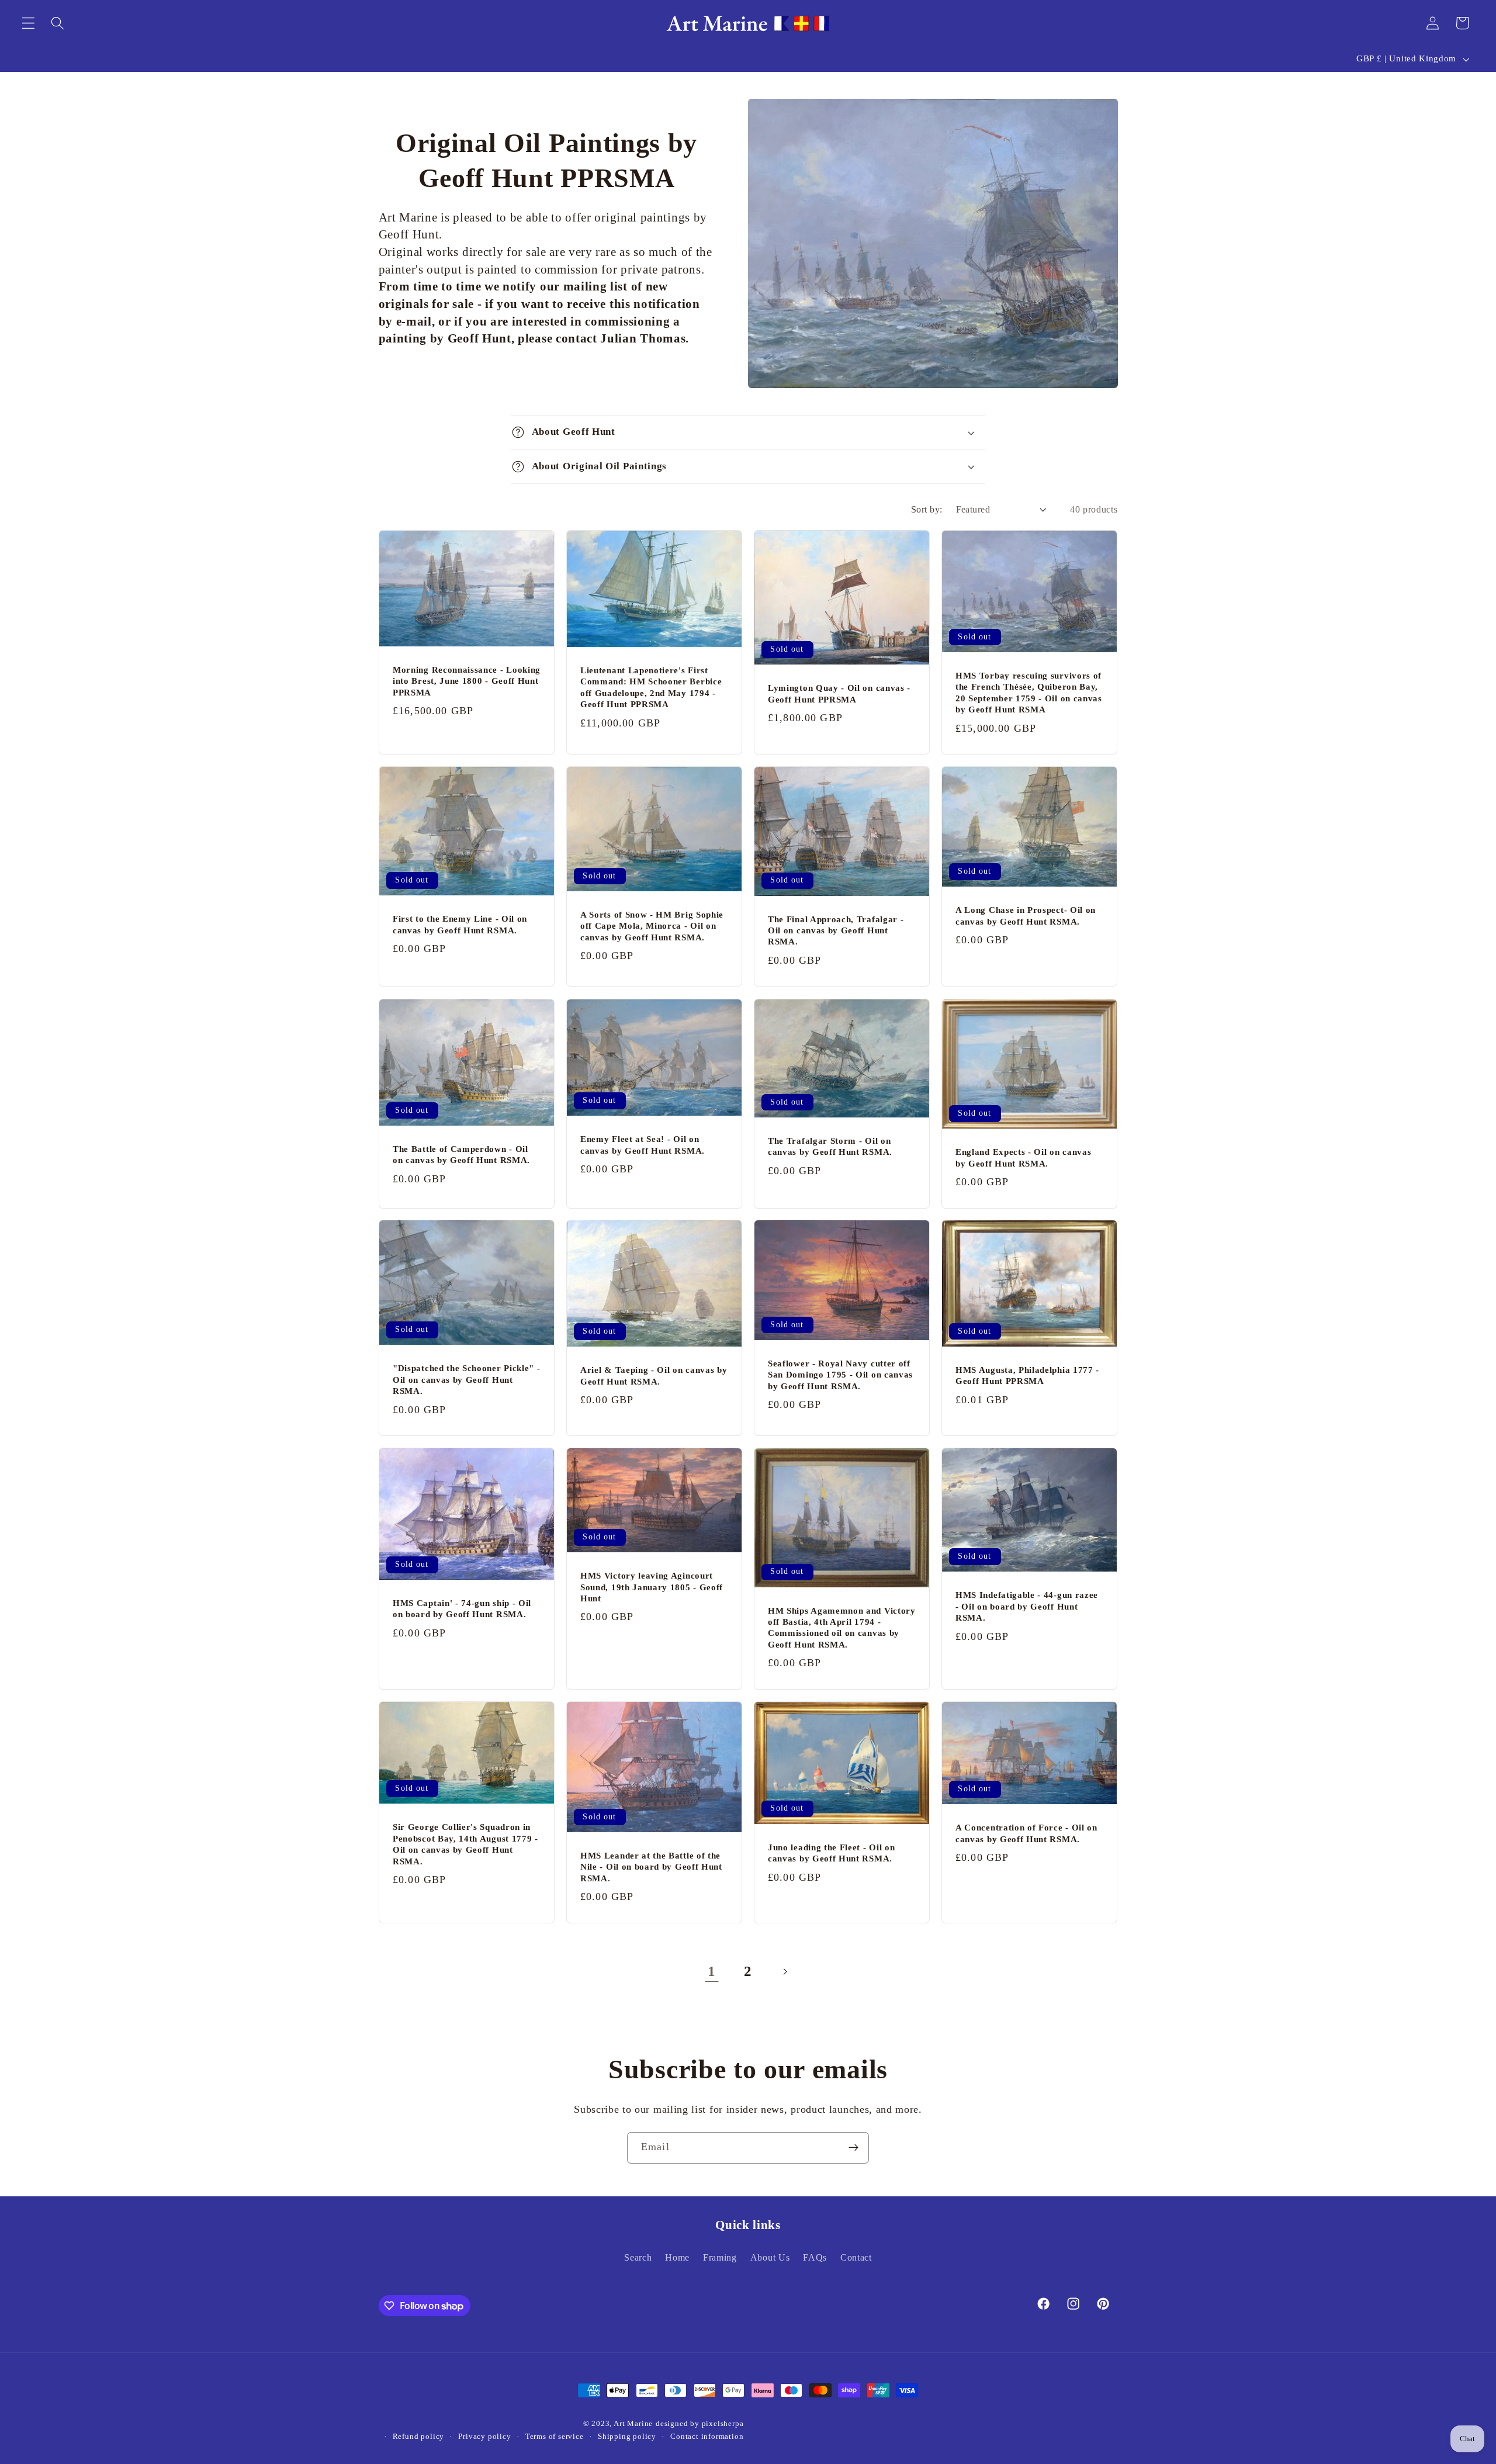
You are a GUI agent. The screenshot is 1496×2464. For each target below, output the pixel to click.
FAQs (815, 2257)
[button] (28, 23)
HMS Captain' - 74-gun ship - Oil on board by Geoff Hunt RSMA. (462, 1609)
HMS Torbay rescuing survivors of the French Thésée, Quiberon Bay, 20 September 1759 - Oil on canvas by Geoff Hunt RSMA (1029, 693)
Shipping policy (627, 2437)
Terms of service (555, 2437)
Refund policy (418, 2437)
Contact (856, 2257)
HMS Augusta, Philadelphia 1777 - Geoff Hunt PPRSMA (1027, 1375)
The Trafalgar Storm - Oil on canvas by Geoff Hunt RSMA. (830, 1146)
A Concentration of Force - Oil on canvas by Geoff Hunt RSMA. (1026, 1833)
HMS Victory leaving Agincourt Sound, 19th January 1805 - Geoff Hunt (652, 1587)
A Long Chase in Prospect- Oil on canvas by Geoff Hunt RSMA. (1026, 916)
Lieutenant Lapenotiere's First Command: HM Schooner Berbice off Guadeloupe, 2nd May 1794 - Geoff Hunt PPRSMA (651, 687)
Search (638, 2257)
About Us (770, 2257)
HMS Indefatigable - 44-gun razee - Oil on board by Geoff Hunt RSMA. (1027, 1606)
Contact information (707, 2437)
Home (677, 2257)
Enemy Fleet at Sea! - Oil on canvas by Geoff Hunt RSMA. (643, 1145)
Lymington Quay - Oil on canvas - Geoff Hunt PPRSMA (839, 693)
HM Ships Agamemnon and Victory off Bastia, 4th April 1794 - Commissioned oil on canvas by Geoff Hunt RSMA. (842, 1628)
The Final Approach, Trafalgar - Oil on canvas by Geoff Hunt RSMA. (836, 931)
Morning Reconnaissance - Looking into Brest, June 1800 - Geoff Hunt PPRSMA (467, 681)
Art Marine (633, 2424)
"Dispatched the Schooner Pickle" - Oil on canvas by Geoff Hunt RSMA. (466, 1380)
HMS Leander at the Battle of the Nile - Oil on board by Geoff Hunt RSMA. (651, 1867)
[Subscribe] (853, 2148)
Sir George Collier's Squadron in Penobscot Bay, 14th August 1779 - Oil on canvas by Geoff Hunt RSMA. (465, 1844)
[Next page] (785, 1972)
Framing (720, 2257)
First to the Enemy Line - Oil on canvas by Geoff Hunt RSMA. (460, 924)
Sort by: (927, 509)
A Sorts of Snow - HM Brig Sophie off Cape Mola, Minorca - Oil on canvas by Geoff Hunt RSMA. (652, 926)
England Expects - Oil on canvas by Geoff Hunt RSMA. (1023, 1157)
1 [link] (712, 1971)
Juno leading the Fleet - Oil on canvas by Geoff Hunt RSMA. (831, 1853)
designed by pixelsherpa (700, 2424)
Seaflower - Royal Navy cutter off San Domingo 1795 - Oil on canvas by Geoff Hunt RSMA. (840, 1375)
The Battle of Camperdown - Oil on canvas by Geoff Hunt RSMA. (461, 1154)
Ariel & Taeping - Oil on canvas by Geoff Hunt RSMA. (654, 1376)
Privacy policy (484, 2437)
